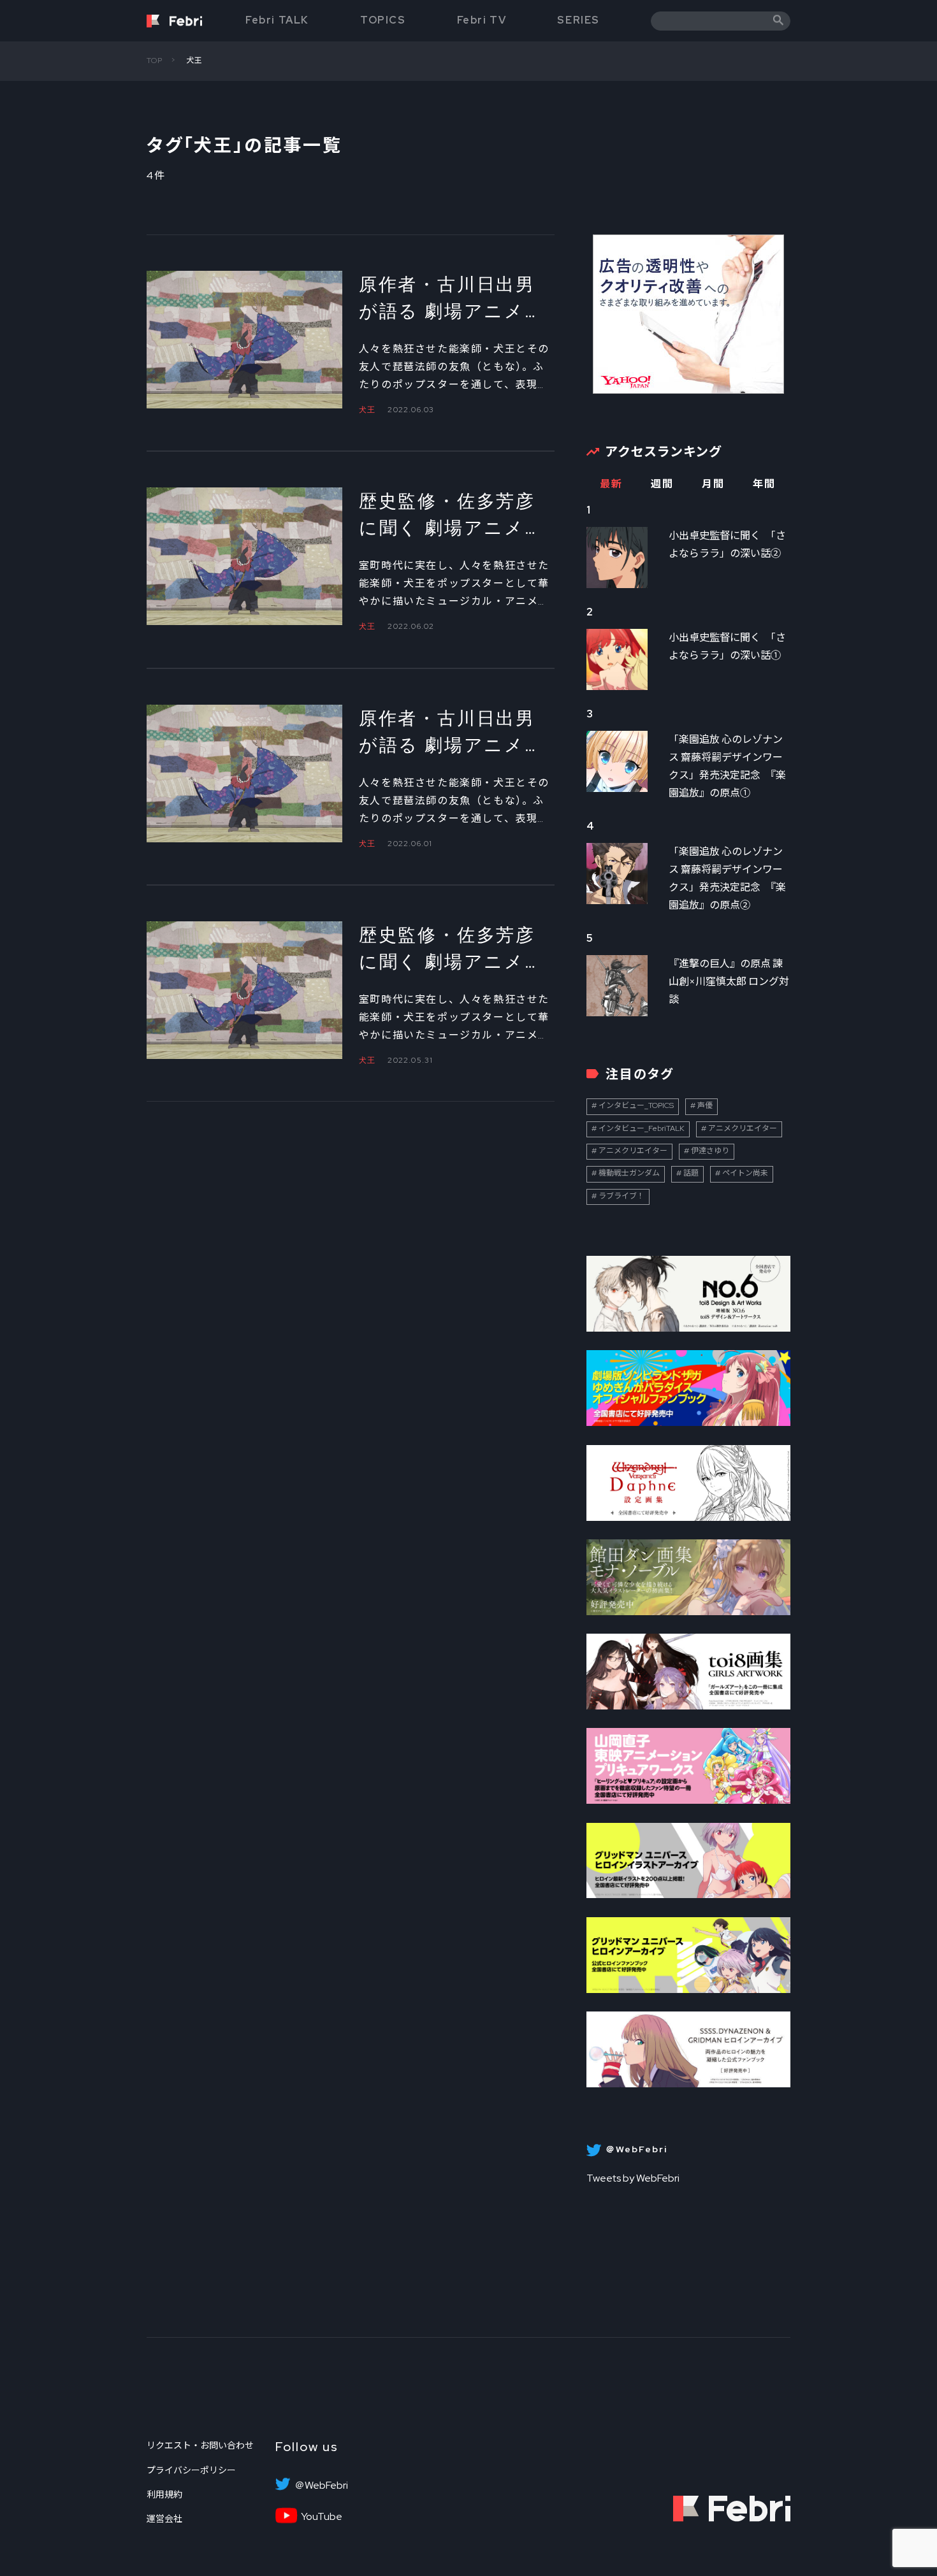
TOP (155, 61)
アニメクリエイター (743, 1128)
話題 (691, 1173)
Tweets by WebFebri (633, 2178)
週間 (662, 484)
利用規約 (164, 2494)
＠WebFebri (321, 2486)
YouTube (322, 2517)
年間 (764, 484)
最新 (611, 484)
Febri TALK (277, 20)
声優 (705, 1105)
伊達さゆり (710, 1151)
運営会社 (164, 2519)
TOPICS (383, 20)
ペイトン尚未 (745, 1173)
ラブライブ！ (621, 1196)
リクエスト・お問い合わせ (200, 2445)
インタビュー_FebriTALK (642, 1128)
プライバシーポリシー (191, 2470)
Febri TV (482, 20)
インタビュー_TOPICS (636, 1105)
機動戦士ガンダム (629, 1173)
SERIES (578, 20)
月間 (713, 484)
